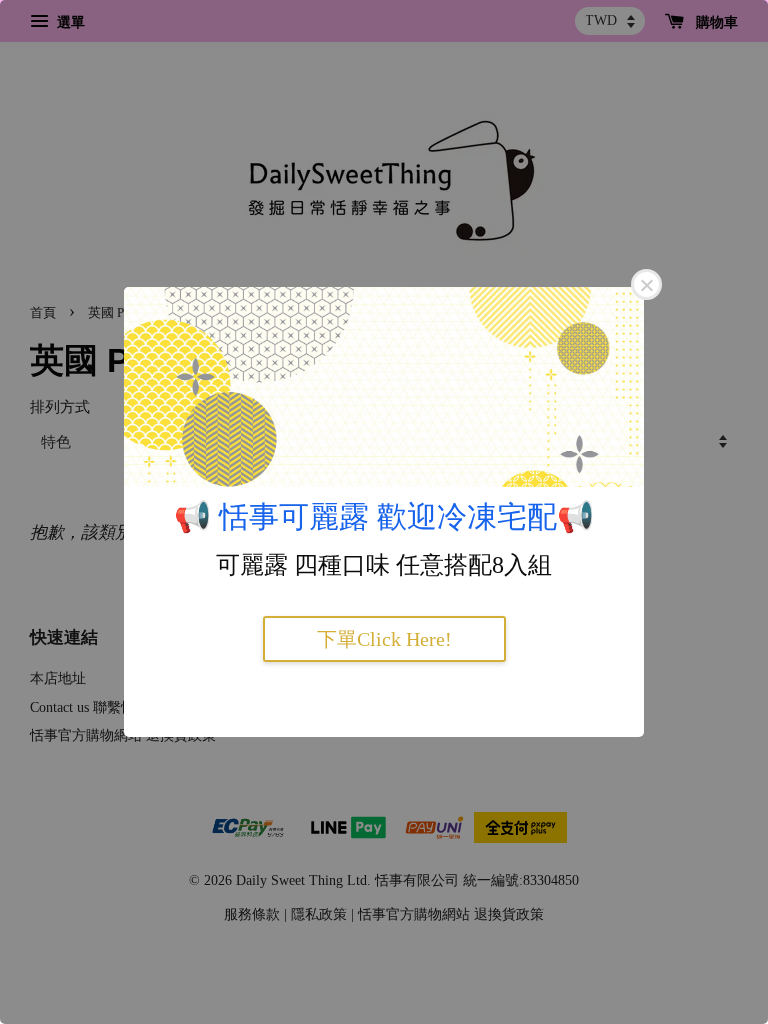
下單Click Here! (384, 639)
